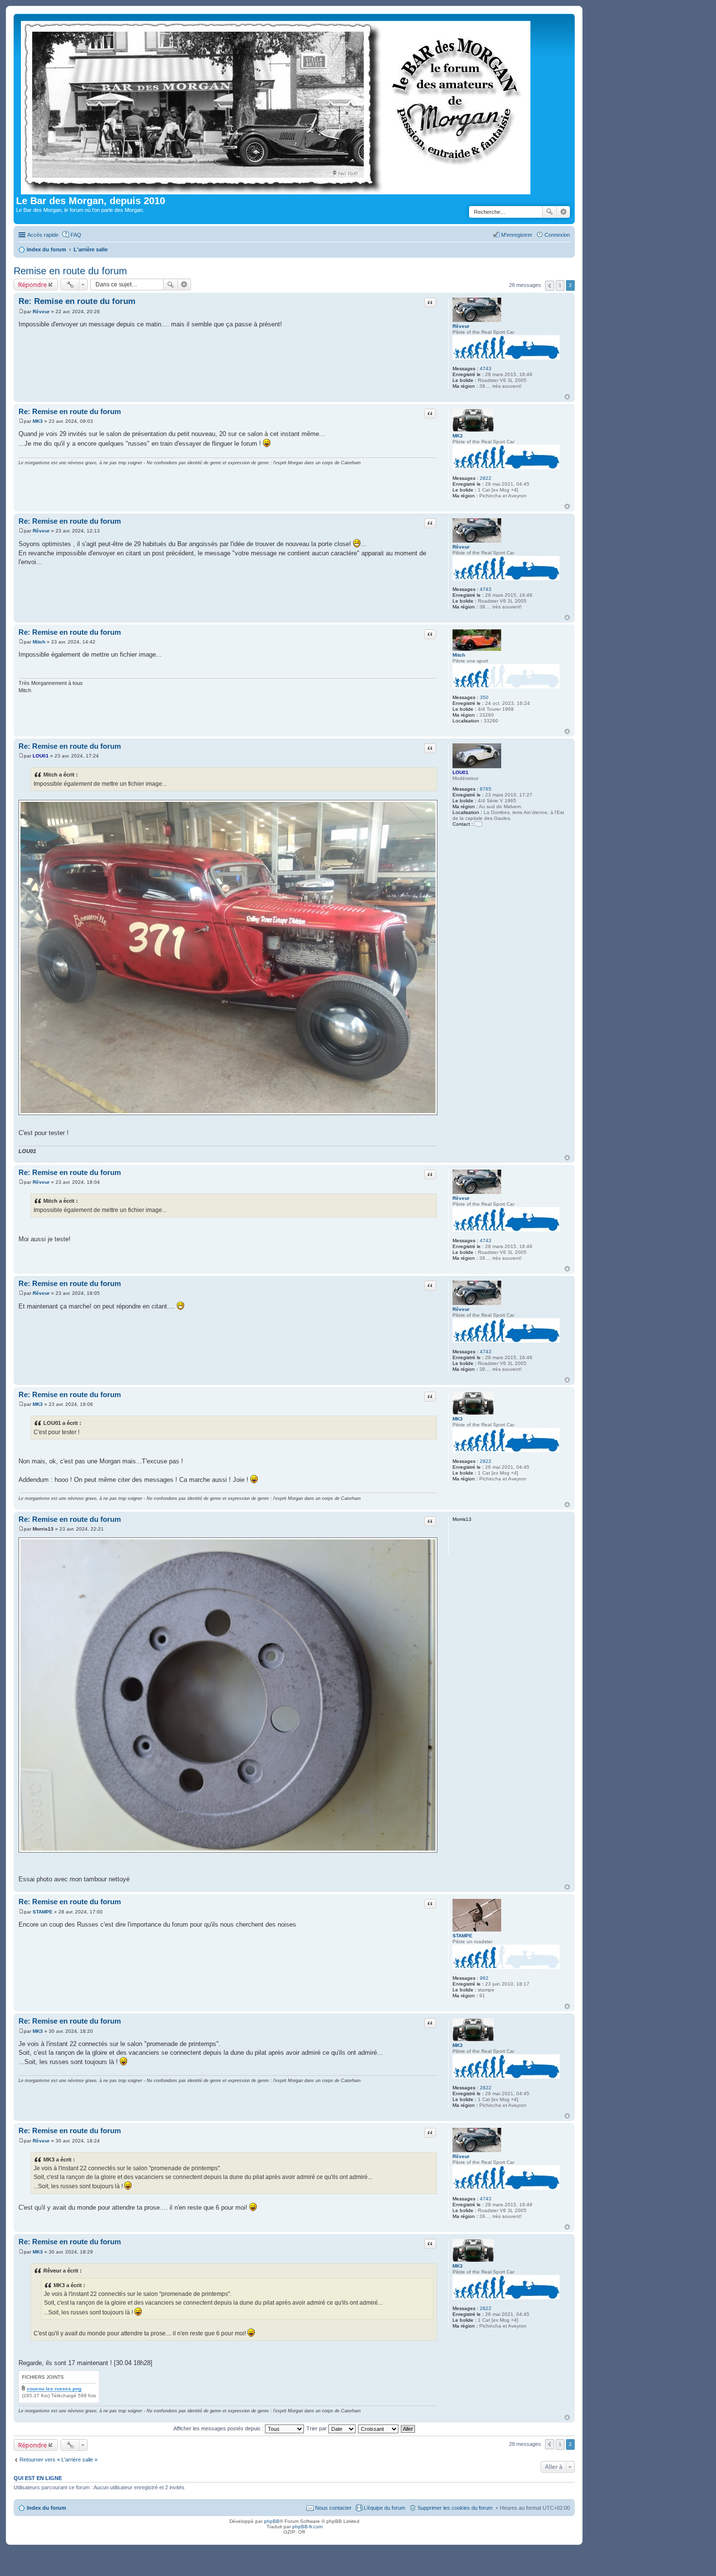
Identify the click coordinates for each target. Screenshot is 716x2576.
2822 (486, 478)
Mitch (459, 655)
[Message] (21, 312)
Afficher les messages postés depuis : (219, 2428)
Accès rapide (43, 235)
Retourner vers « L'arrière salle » (58, 2460)
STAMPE (462, 1936)
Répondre (32, 284)
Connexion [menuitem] (557, 235)
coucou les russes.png (54, 2389)
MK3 (458, 436)
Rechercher (549, 212)
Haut (567, 397)
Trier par (317, 2428)
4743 (486, 369)
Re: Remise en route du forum (77, 301)
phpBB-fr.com (307, 2527)
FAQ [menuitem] (76, 235)
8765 (486, 789)
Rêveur (461, 326)
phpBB (272, 2521)
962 (484, 1978)
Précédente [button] (550, 286)
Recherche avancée (563, 212)
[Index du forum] (276, 106)
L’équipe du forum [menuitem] (385, 2508)
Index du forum (47, 2508)
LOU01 (461, 772)
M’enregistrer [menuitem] (517, 235)
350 (484, 697)
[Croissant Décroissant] (379, 2428)
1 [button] (560, 285)
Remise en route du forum (70, 271)
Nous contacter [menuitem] (333, 2508)
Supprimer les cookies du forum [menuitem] (455, 2508)
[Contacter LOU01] (478, 824)
